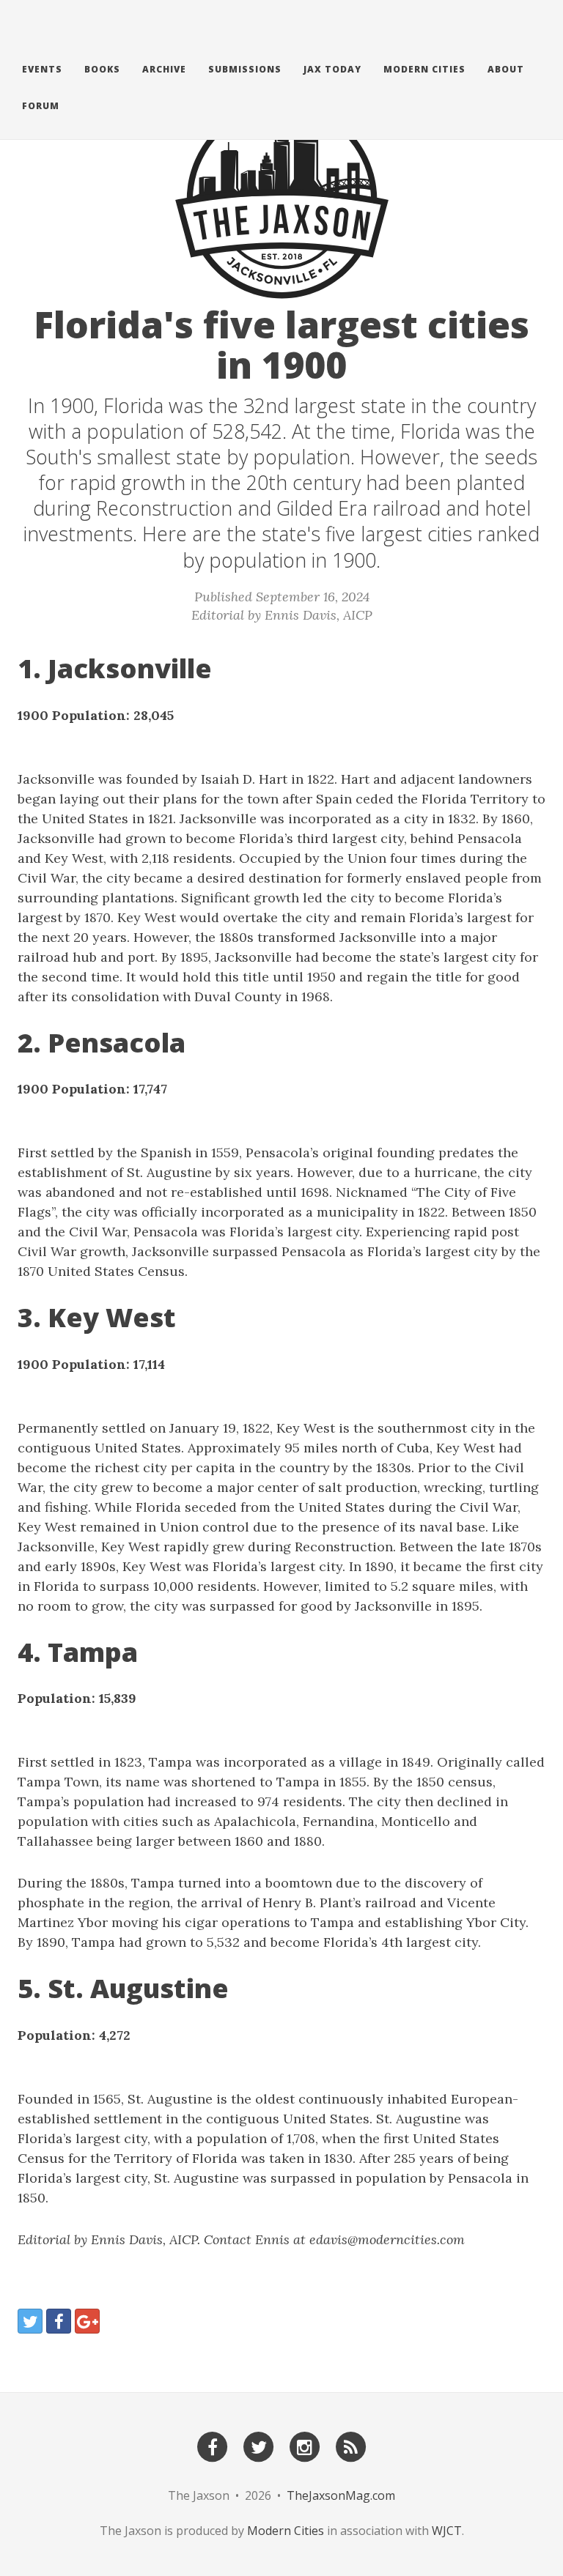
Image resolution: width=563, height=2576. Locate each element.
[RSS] (351, 2446)
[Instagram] (305, 2446)
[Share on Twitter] (30, 2321)
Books (102, 69)
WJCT (447, 2531)
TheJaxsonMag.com (341, 2495)
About (506, 69)
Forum (41, 106)
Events (42, 69)
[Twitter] (259, 2446)
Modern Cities (424, 69)
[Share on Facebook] (59, 2321)
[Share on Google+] (87, 2321)
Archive (164, 69)
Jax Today (332, 69)
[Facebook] (213, 2446)
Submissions (245, 69)
